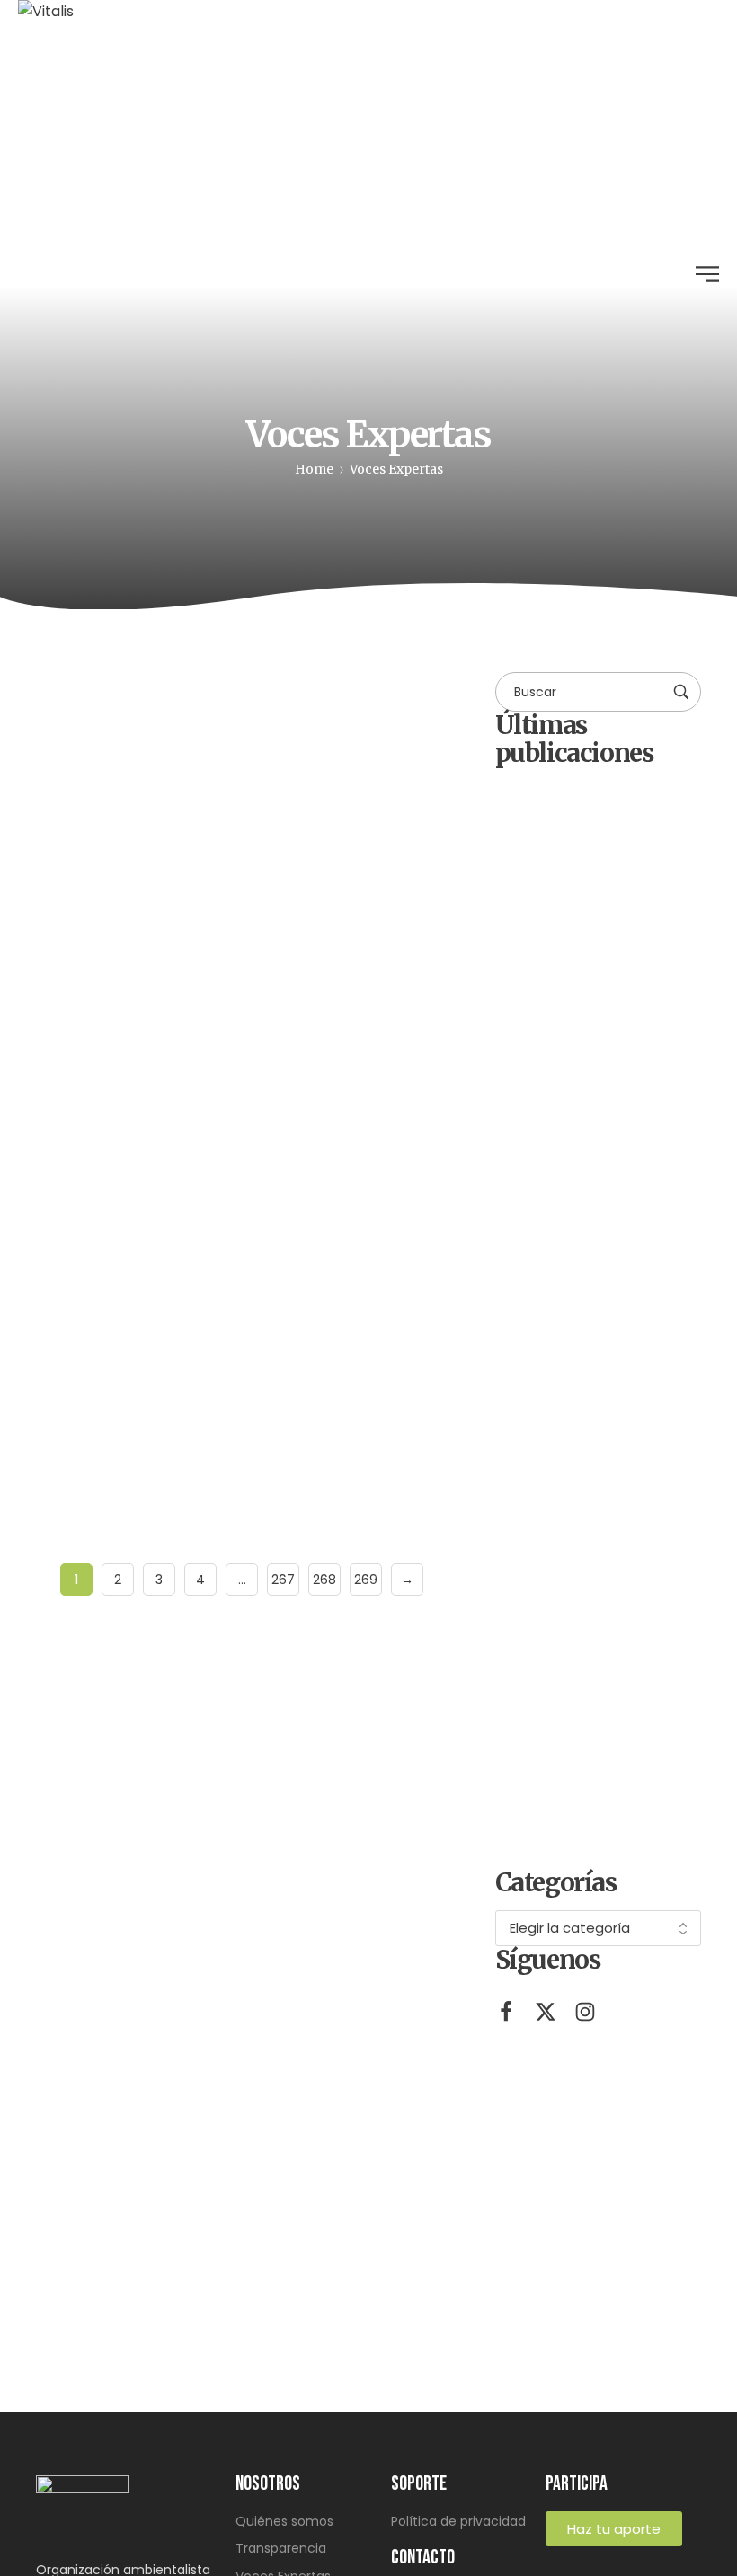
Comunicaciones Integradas (153, 863)
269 (366, 1580)
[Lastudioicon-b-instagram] (585, 2012)
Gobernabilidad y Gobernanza (311, 708)
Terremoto (172, 1133)
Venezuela (261, 1133)
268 (324, 1580)
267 (283, 1580)
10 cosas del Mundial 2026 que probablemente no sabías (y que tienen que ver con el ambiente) (628, 1788)
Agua (76, 699)
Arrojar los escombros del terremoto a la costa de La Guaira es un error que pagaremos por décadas (622, 1558)
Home (314, 469)
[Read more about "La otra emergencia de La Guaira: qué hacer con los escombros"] (242, 1190)
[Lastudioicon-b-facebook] (506, 2012)
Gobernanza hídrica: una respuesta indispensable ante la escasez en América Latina (241, 916)
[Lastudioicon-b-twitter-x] (546, 2012)
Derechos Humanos (147, 708)
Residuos (87, 1133)
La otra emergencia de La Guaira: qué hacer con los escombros (223, 1338)
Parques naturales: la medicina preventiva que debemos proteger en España (622, 1327)
